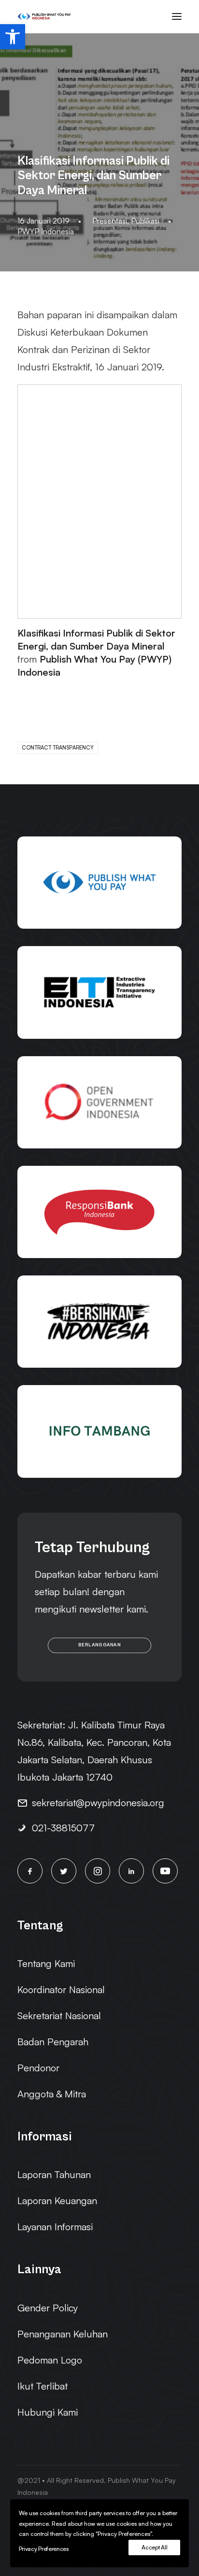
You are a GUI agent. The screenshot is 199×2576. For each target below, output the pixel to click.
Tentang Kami (46, 1963)
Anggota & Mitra (52, 2094)
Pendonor (38, 2068)
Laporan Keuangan (57, 2201)
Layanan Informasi (55, 2227)
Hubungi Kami (48, 2412)
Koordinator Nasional (61, 1989)
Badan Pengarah (53, 2042)
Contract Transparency (58, 748)
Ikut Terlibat (43, 2386)
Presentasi (110, 221)
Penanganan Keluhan (63, 2334)
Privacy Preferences (44, 2549)
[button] (13, 37)
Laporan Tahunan (54, 2174)
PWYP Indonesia (46, 231)
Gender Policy (48, 2308)
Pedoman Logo (50, 2360)
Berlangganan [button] (99, 1645)
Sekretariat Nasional (59, 2016)
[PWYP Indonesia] (44, 16)
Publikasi (145, 221)
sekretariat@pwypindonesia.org (98, 1803)
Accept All (154, 2547)
